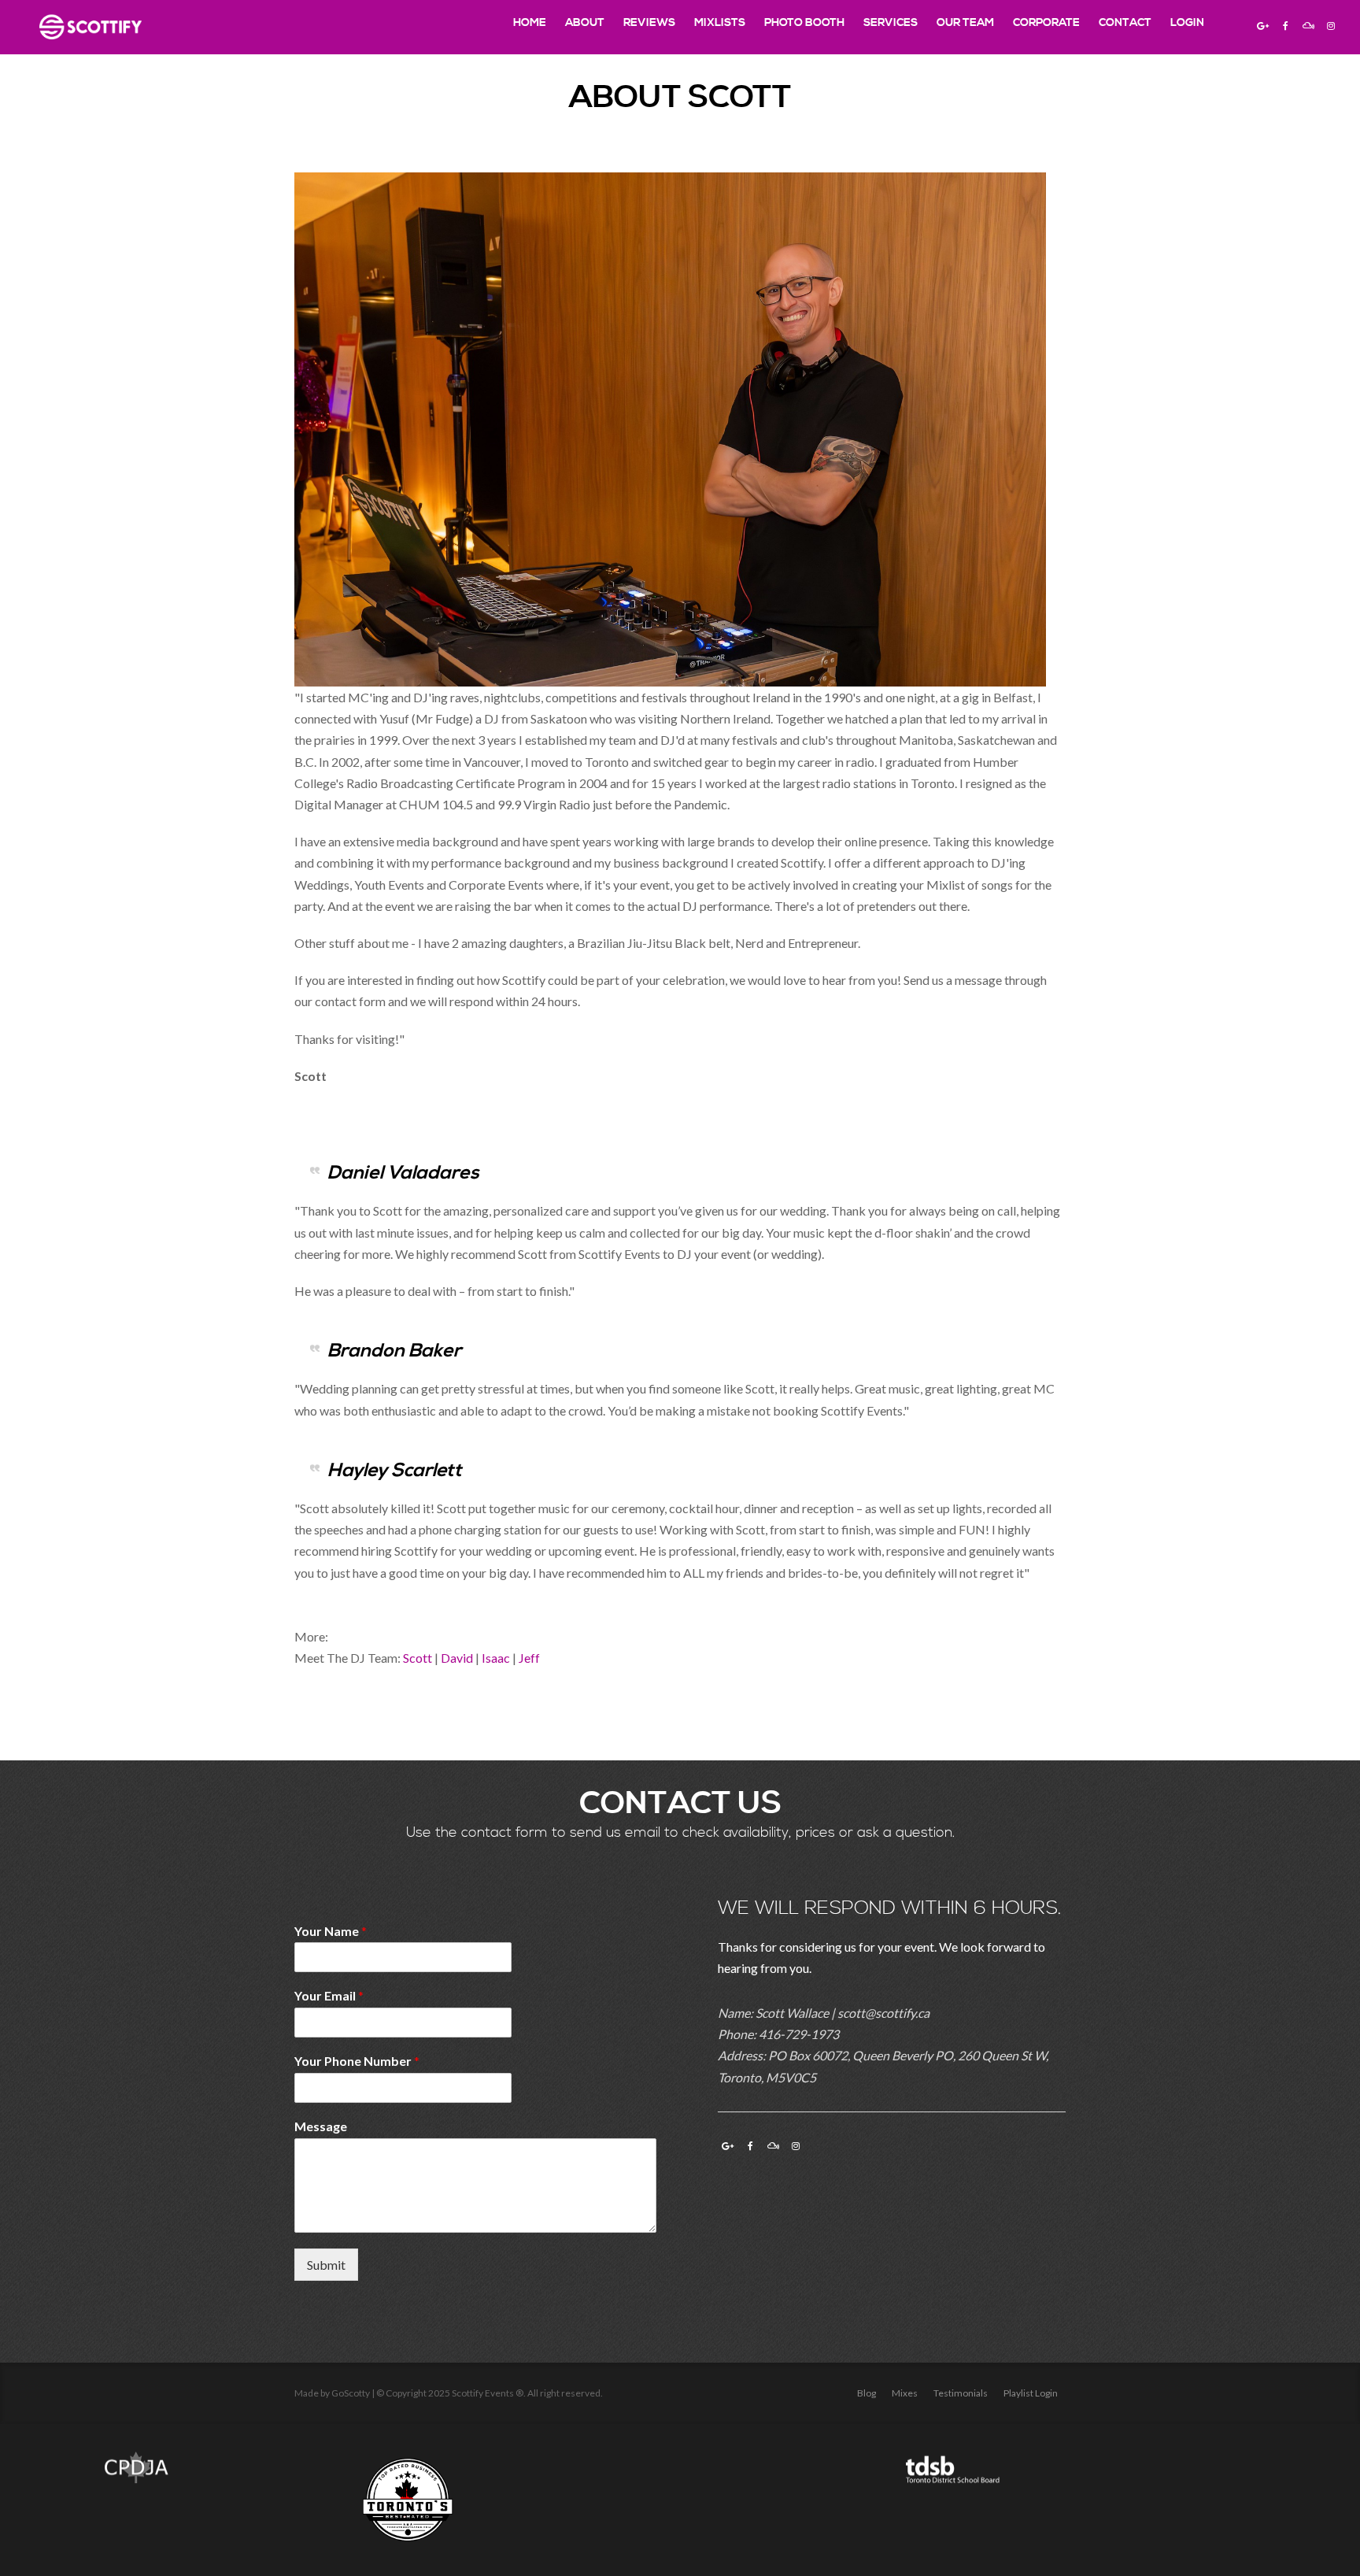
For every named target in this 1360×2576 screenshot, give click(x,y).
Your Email (329, 1995)
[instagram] (1331, 25)
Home (530, 23)
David (457, 1658)
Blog (867, 2393)
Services (891, 23)
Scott (418, 1658)
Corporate (1046, 23)
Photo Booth (804, 23)
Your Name (331, 1931)
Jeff (529, 1658)
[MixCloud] (1308, 25)
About (585, 23)
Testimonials (961, 2393)
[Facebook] (1285, 25)
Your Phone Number (357, 2061)
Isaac (496, 1658)
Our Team (965, 23)
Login (1187, 23)
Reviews (649, 23)
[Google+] (1262, 25)
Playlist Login (1031, 2393)
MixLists (720, 23)
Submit (326, 2265)
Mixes (905, 2393)
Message (321, 2126)
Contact (1125, 23)
